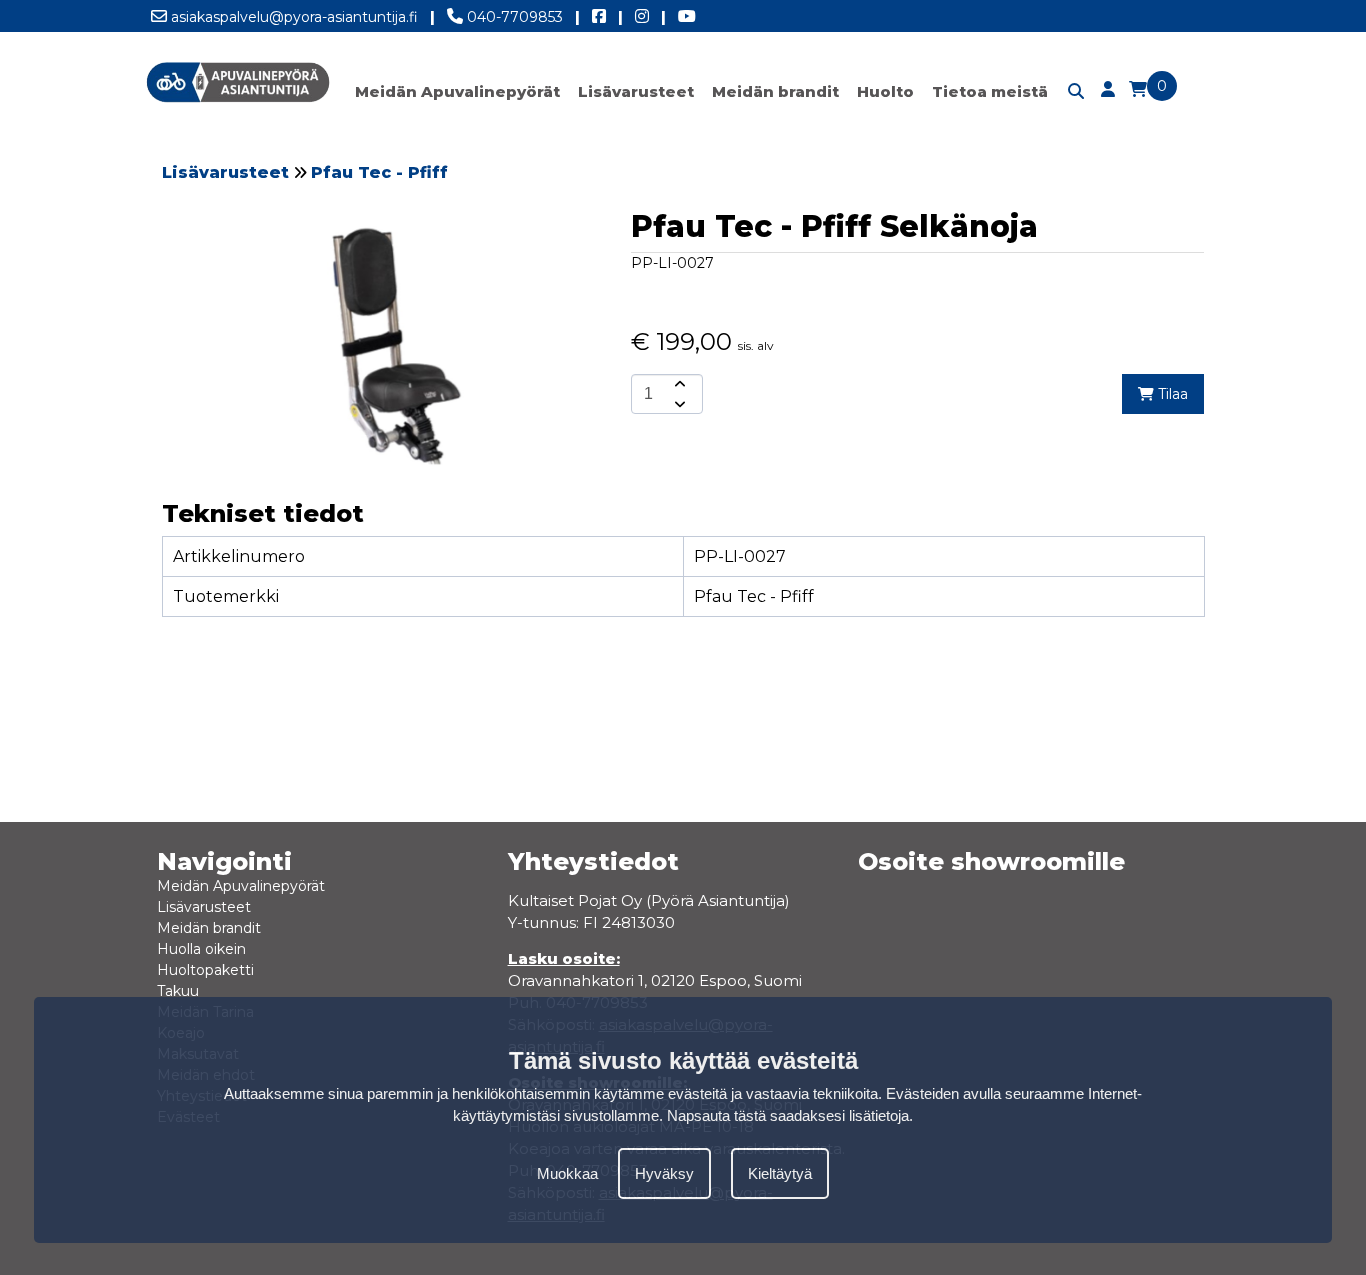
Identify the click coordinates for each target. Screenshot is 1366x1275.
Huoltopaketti (205, 970)
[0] (1138, 90)
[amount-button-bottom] (678, 404)
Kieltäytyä (780, 1173)
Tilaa (1171, 394)
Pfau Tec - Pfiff (379, 172)
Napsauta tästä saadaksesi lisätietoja (788, 1115)
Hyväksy (664, 1173)
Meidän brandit (775, 91)
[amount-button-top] (678, 384)
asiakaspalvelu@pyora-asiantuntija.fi (292, 17)
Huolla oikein (201, 949)
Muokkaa (567, 1173)
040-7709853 (513, 17)
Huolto (885, 91)
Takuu (178, 991)
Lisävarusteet (636, 91)
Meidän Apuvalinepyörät (457, 91)
